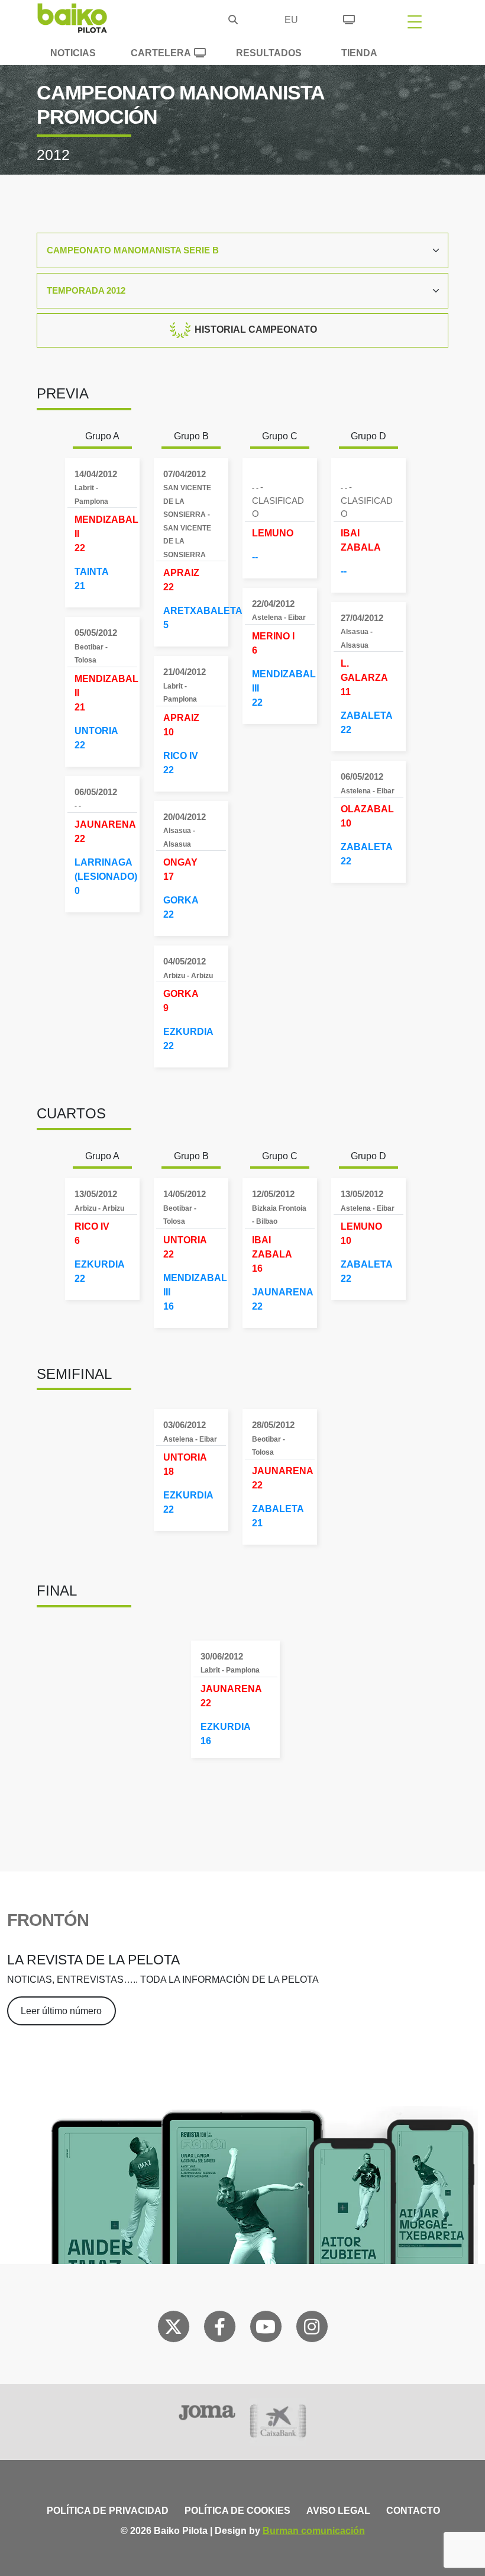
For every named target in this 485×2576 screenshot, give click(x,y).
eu (291, 20)
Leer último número (61, 2011)
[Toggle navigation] (415, 21)
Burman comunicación (314, 2531)
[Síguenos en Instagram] (312, 2329)
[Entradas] (349, 18)
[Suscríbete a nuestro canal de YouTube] (266, 2329)
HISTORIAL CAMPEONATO (255, 329)
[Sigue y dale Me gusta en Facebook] (220, 2329)
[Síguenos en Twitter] (173, 2329)
